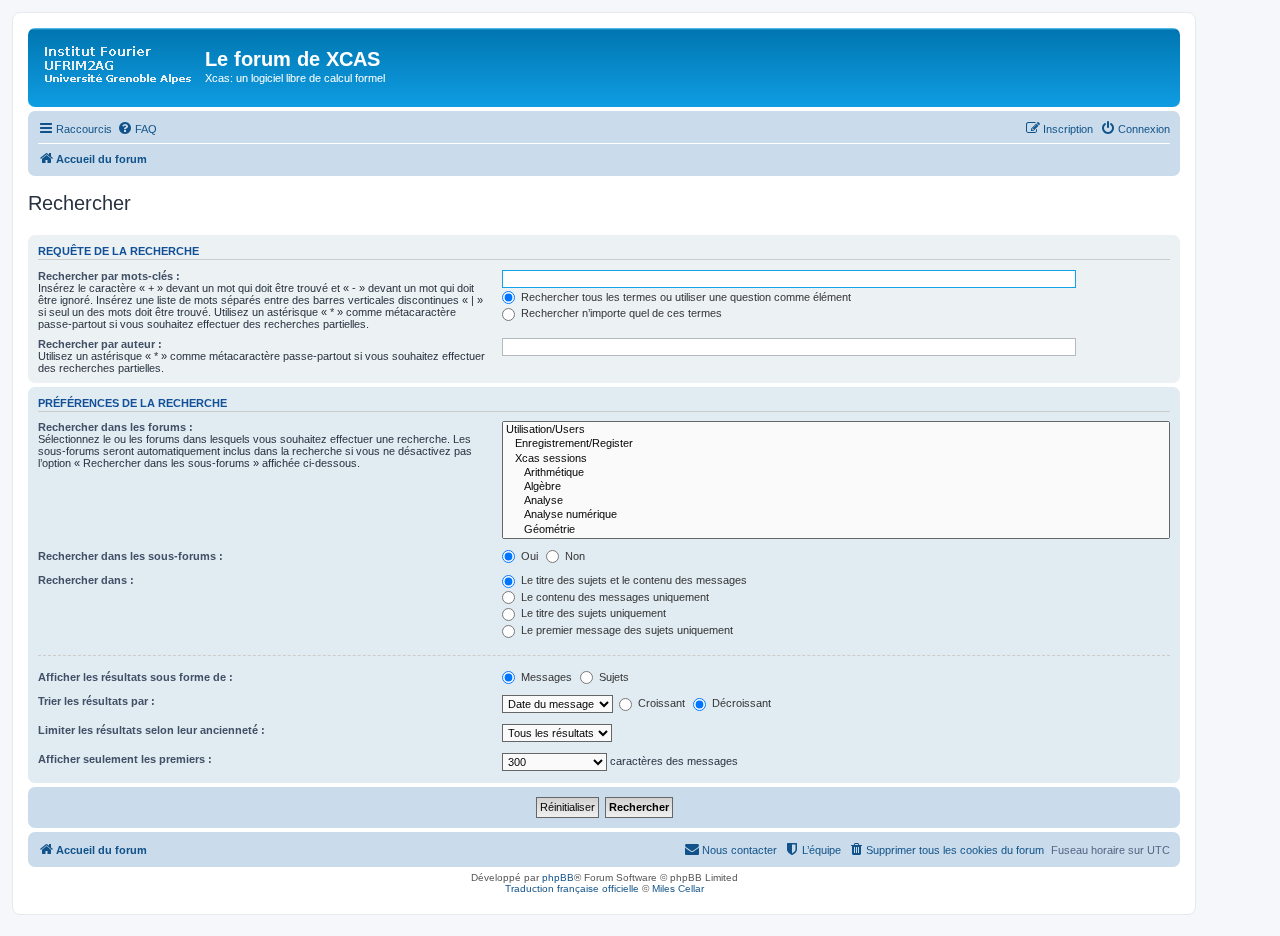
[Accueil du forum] (119, 65)
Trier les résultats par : (96, 701)
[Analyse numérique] (836, 515)
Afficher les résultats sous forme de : (135, 677)
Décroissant (740, 703)
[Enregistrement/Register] (836, 444)
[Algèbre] (836, 487)
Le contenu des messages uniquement (613, 597)
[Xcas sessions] (836, 459)
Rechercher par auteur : (100, 344)
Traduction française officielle (572, 888)
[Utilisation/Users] (836, 430)
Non (573, 556)
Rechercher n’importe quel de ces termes (620, 313)
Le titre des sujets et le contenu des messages (632, 580)
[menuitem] (137, 129)
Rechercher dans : (86, 580)
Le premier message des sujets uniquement (625, 630)
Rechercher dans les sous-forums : (130, 556)
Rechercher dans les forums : (115, 427)
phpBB (558, 877)
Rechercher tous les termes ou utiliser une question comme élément (684, 297)
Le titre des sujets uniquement (592, 613)
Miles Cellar (678, 888)
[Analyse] (836, 501)
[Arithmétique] (836, 473)
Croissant (660, 703)
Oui (528, 556)
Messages (545, 677)
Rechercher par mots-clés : (109, 276)
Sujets (612, 677)
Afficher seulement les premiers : (125, 759)
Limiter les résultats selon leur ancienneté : (151, 730)
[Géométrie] (836, 530)
